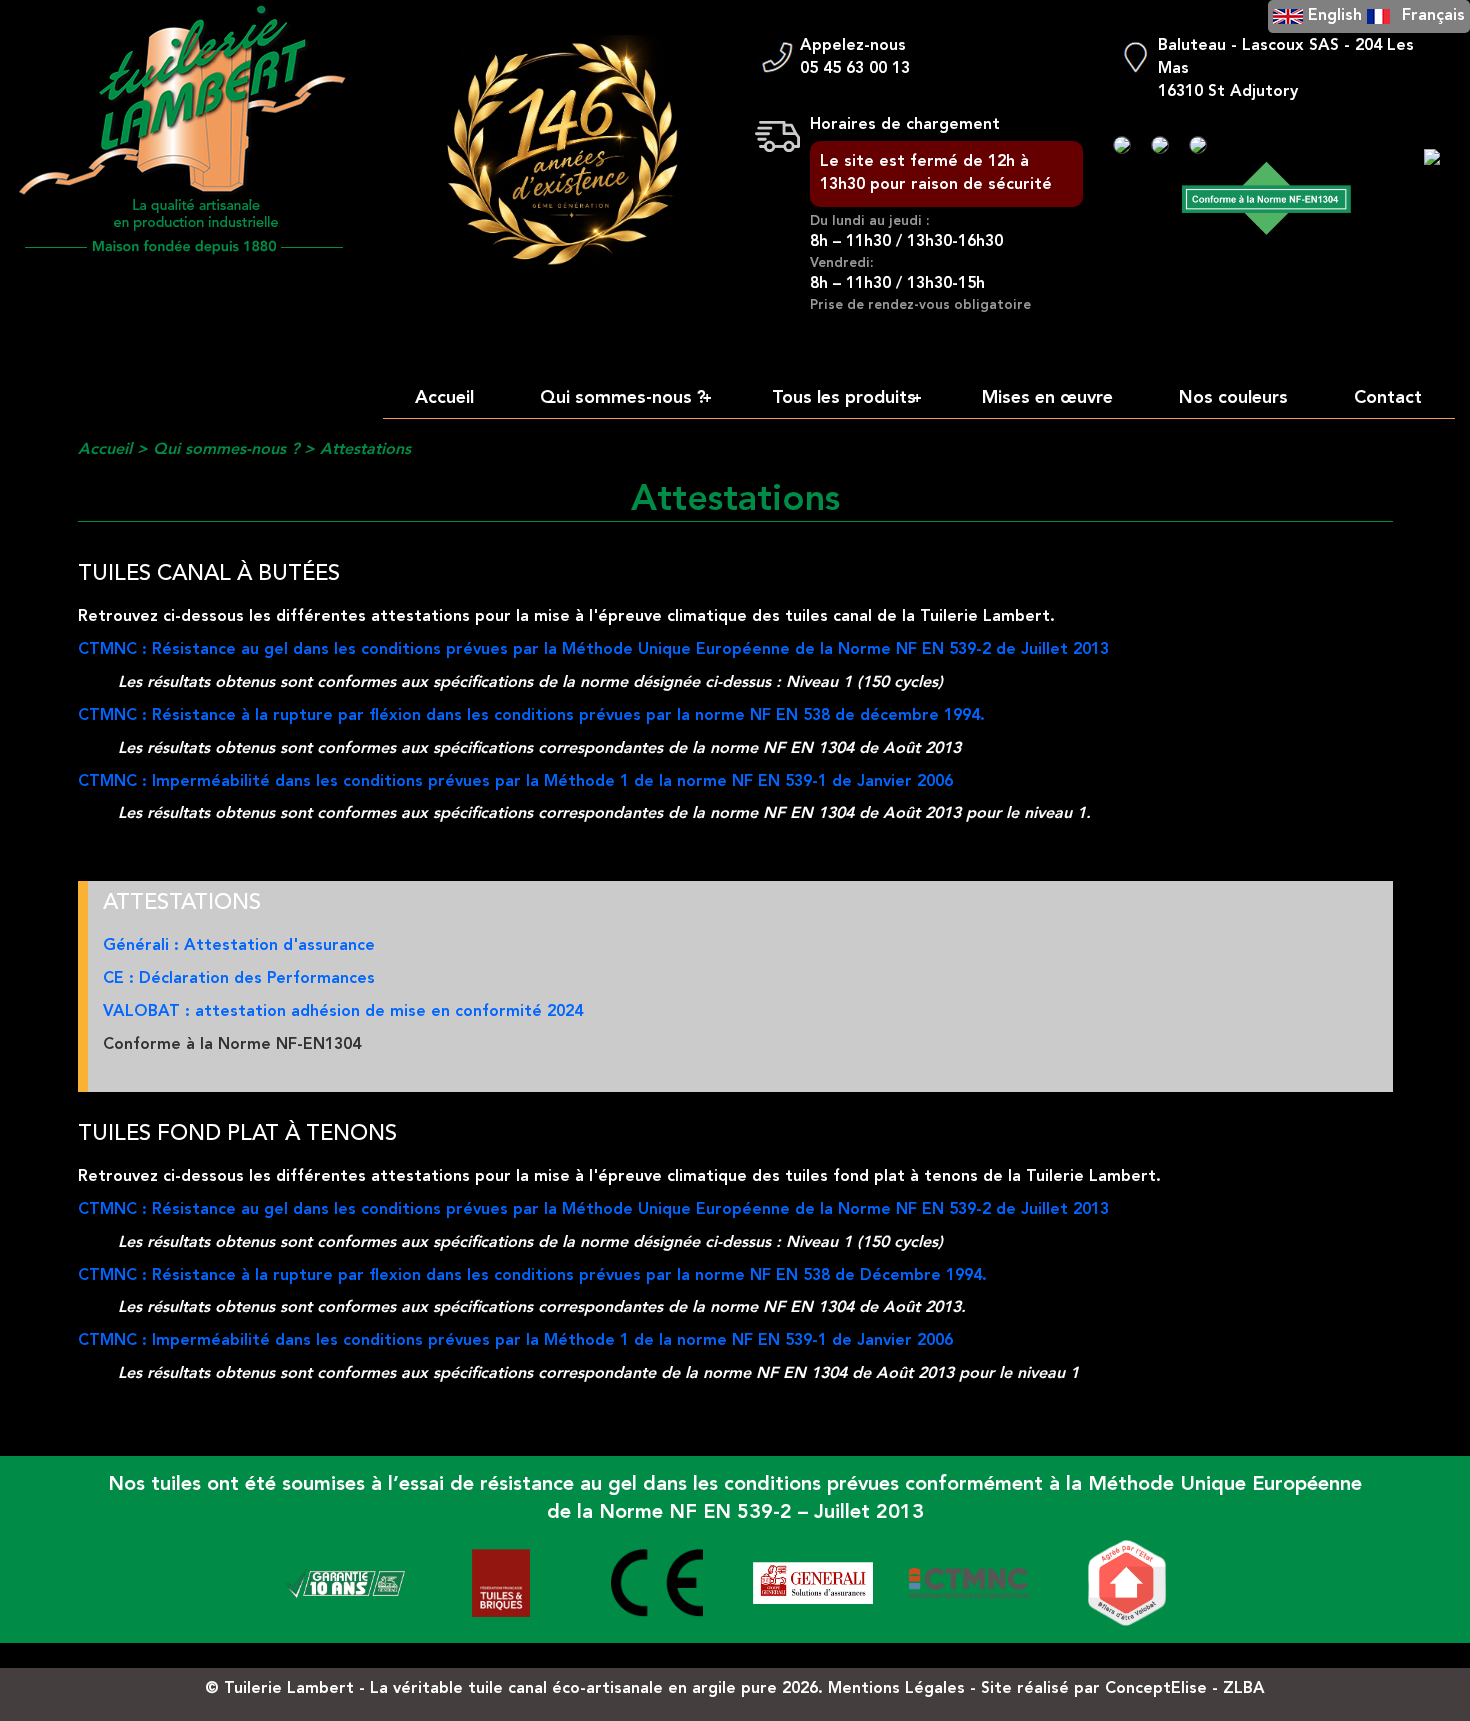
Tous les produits (846, 398)
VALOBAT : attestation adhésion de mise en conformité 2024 (343, 1012)
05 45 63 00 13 (855, 69)
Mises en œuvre (1047, 398)
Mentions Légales (896, 1689)
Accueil (444, 398)
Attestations (365, 450)
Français (1433, 16)
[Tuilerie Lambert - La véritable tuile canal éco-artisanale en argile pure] (184, 131)
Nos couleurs (1233, 398)
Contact (1388, 398)
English (1335, 16)
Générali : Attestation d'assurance (239, 946)
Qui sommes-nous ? (625, 398)
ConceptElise (1156, 1689)
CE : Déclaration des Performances (239, 979)
